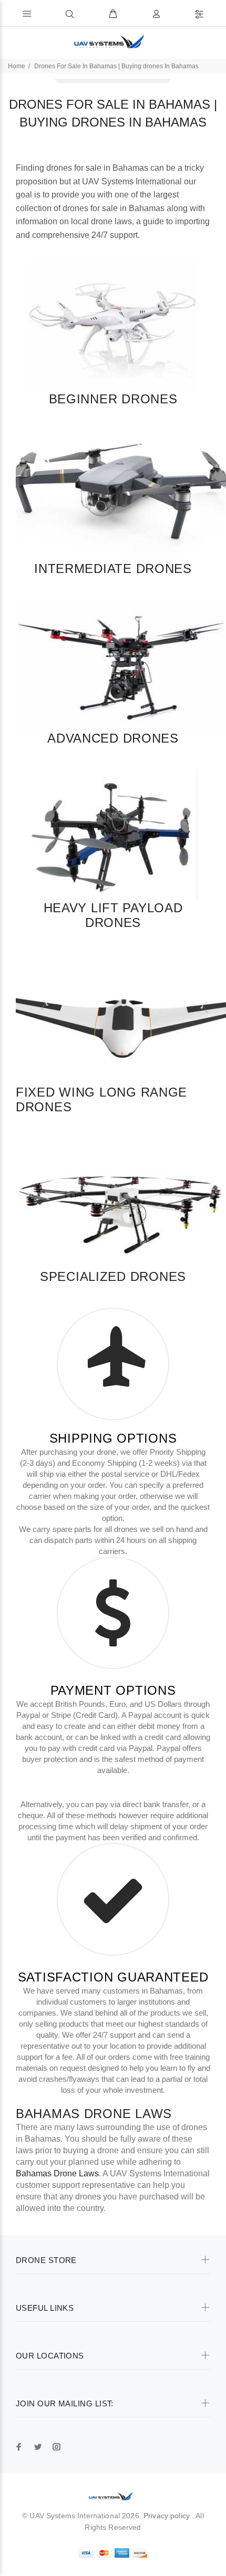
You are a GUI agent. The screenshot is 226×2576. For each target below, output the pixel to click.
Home (17, 66)
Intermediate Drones (113, 569)
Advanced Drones (113, 738)
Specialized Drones (113, 1276)
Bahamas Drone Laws (94, 2114)
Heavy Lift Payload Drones (113, 915)
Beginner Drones (113, 399)
